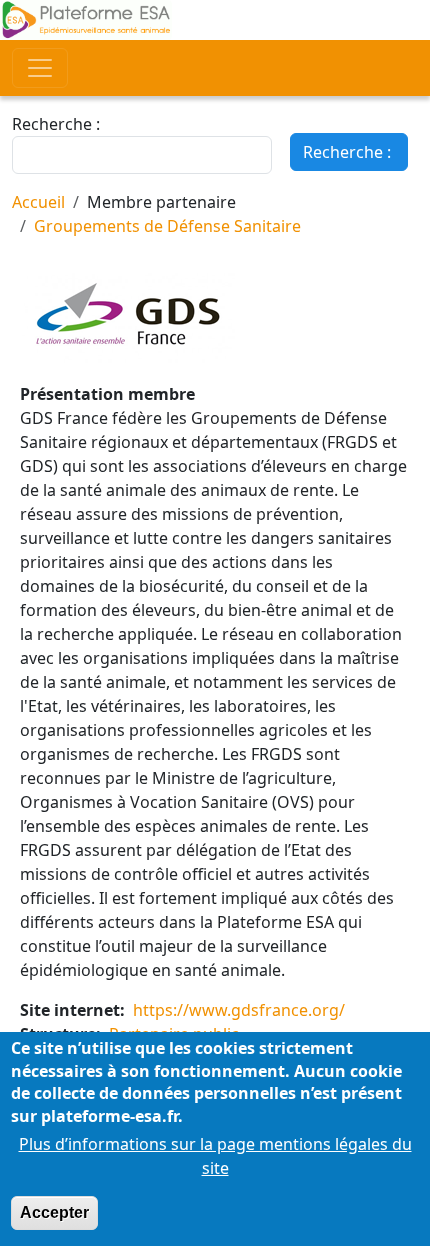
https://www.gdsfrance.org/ (239, 1010)
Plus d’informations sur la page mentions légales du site (215, 1156)
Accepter (54, 1212)
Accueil (38, 202)
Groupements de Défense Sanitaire (167, 226)
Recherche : (56, 124)
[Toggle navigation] (40, 68)
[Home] (215, 20)
